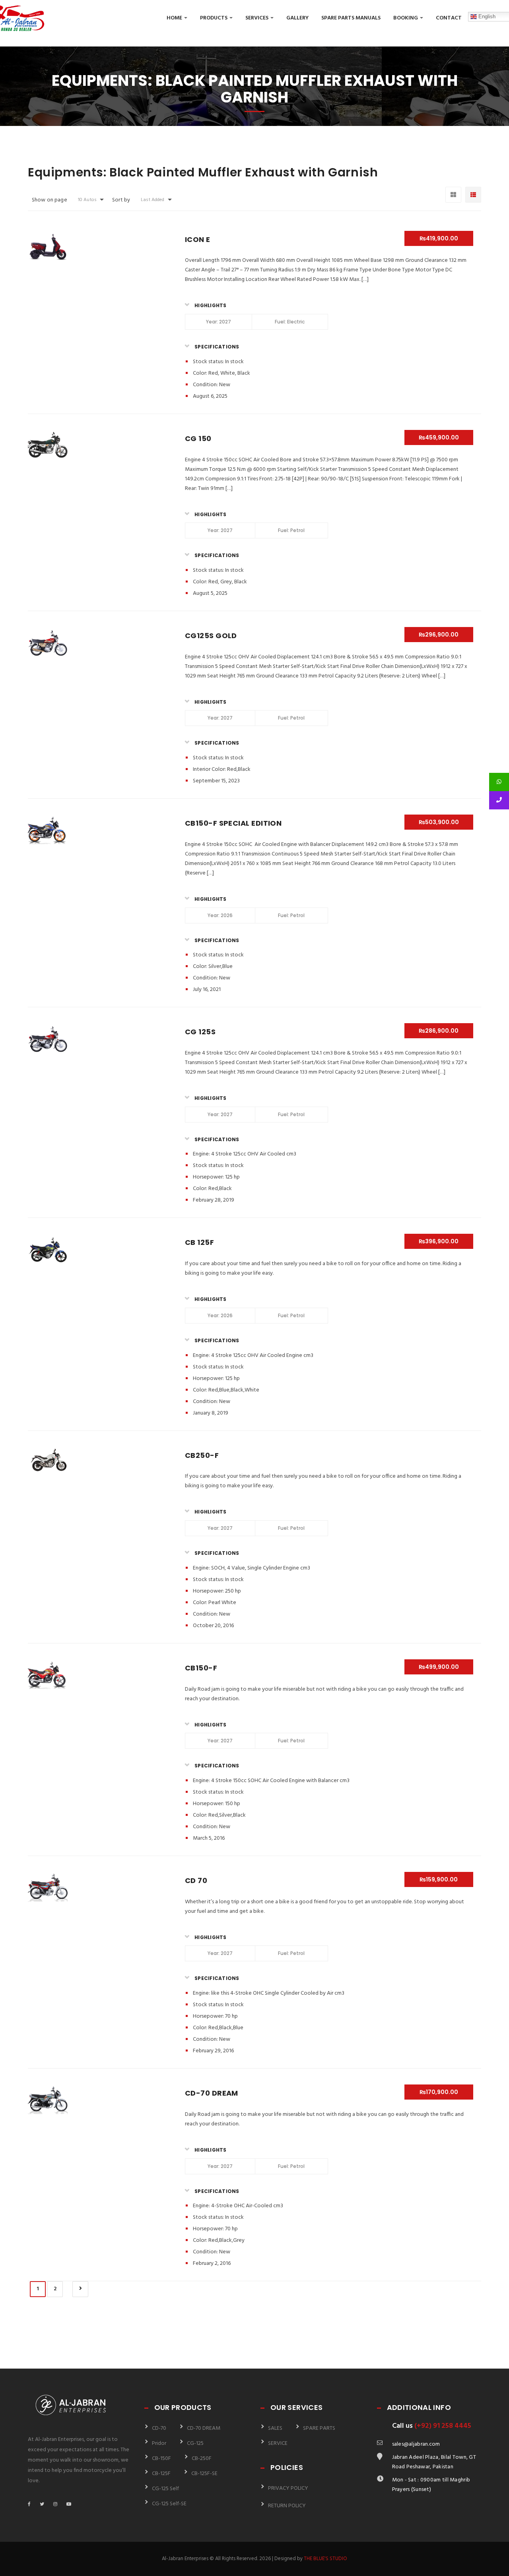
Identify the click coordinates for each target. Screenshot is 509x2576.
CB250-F (202, 1455)
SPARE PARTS (319, 2428)
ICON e (198, 239)
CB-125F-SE (204, 2474)
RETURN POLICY (287, 2506)
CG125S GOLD (211, 636)
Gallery (297, 18)
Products (214, 18)
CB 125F (199, 1242)
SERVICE (278, 2443)
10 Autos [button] (87, 200)
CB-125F (161, 2474)
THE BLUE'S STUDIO (325, 2559)
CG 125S (200, 1032)
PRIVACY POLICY (288, 2488)
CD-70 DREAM (212, 2093)
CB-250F (202, 2459)
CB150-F (201, 1668)
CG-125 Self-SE (169, 2504)
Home (175, 18)
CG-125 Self (165, 2489)
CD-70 (159, 2428)
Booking (406, 18)
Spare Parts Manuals (351, 18)
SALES (275, 2428)
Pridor (159, 2443)
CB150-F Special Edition (233, 823)
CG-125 (195, 2443)
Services (257, 18)
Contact (449, 18)
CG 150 (198, 438)
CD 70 (196, 1880)
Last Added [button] (153, 200)
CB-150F (161, 2459)
